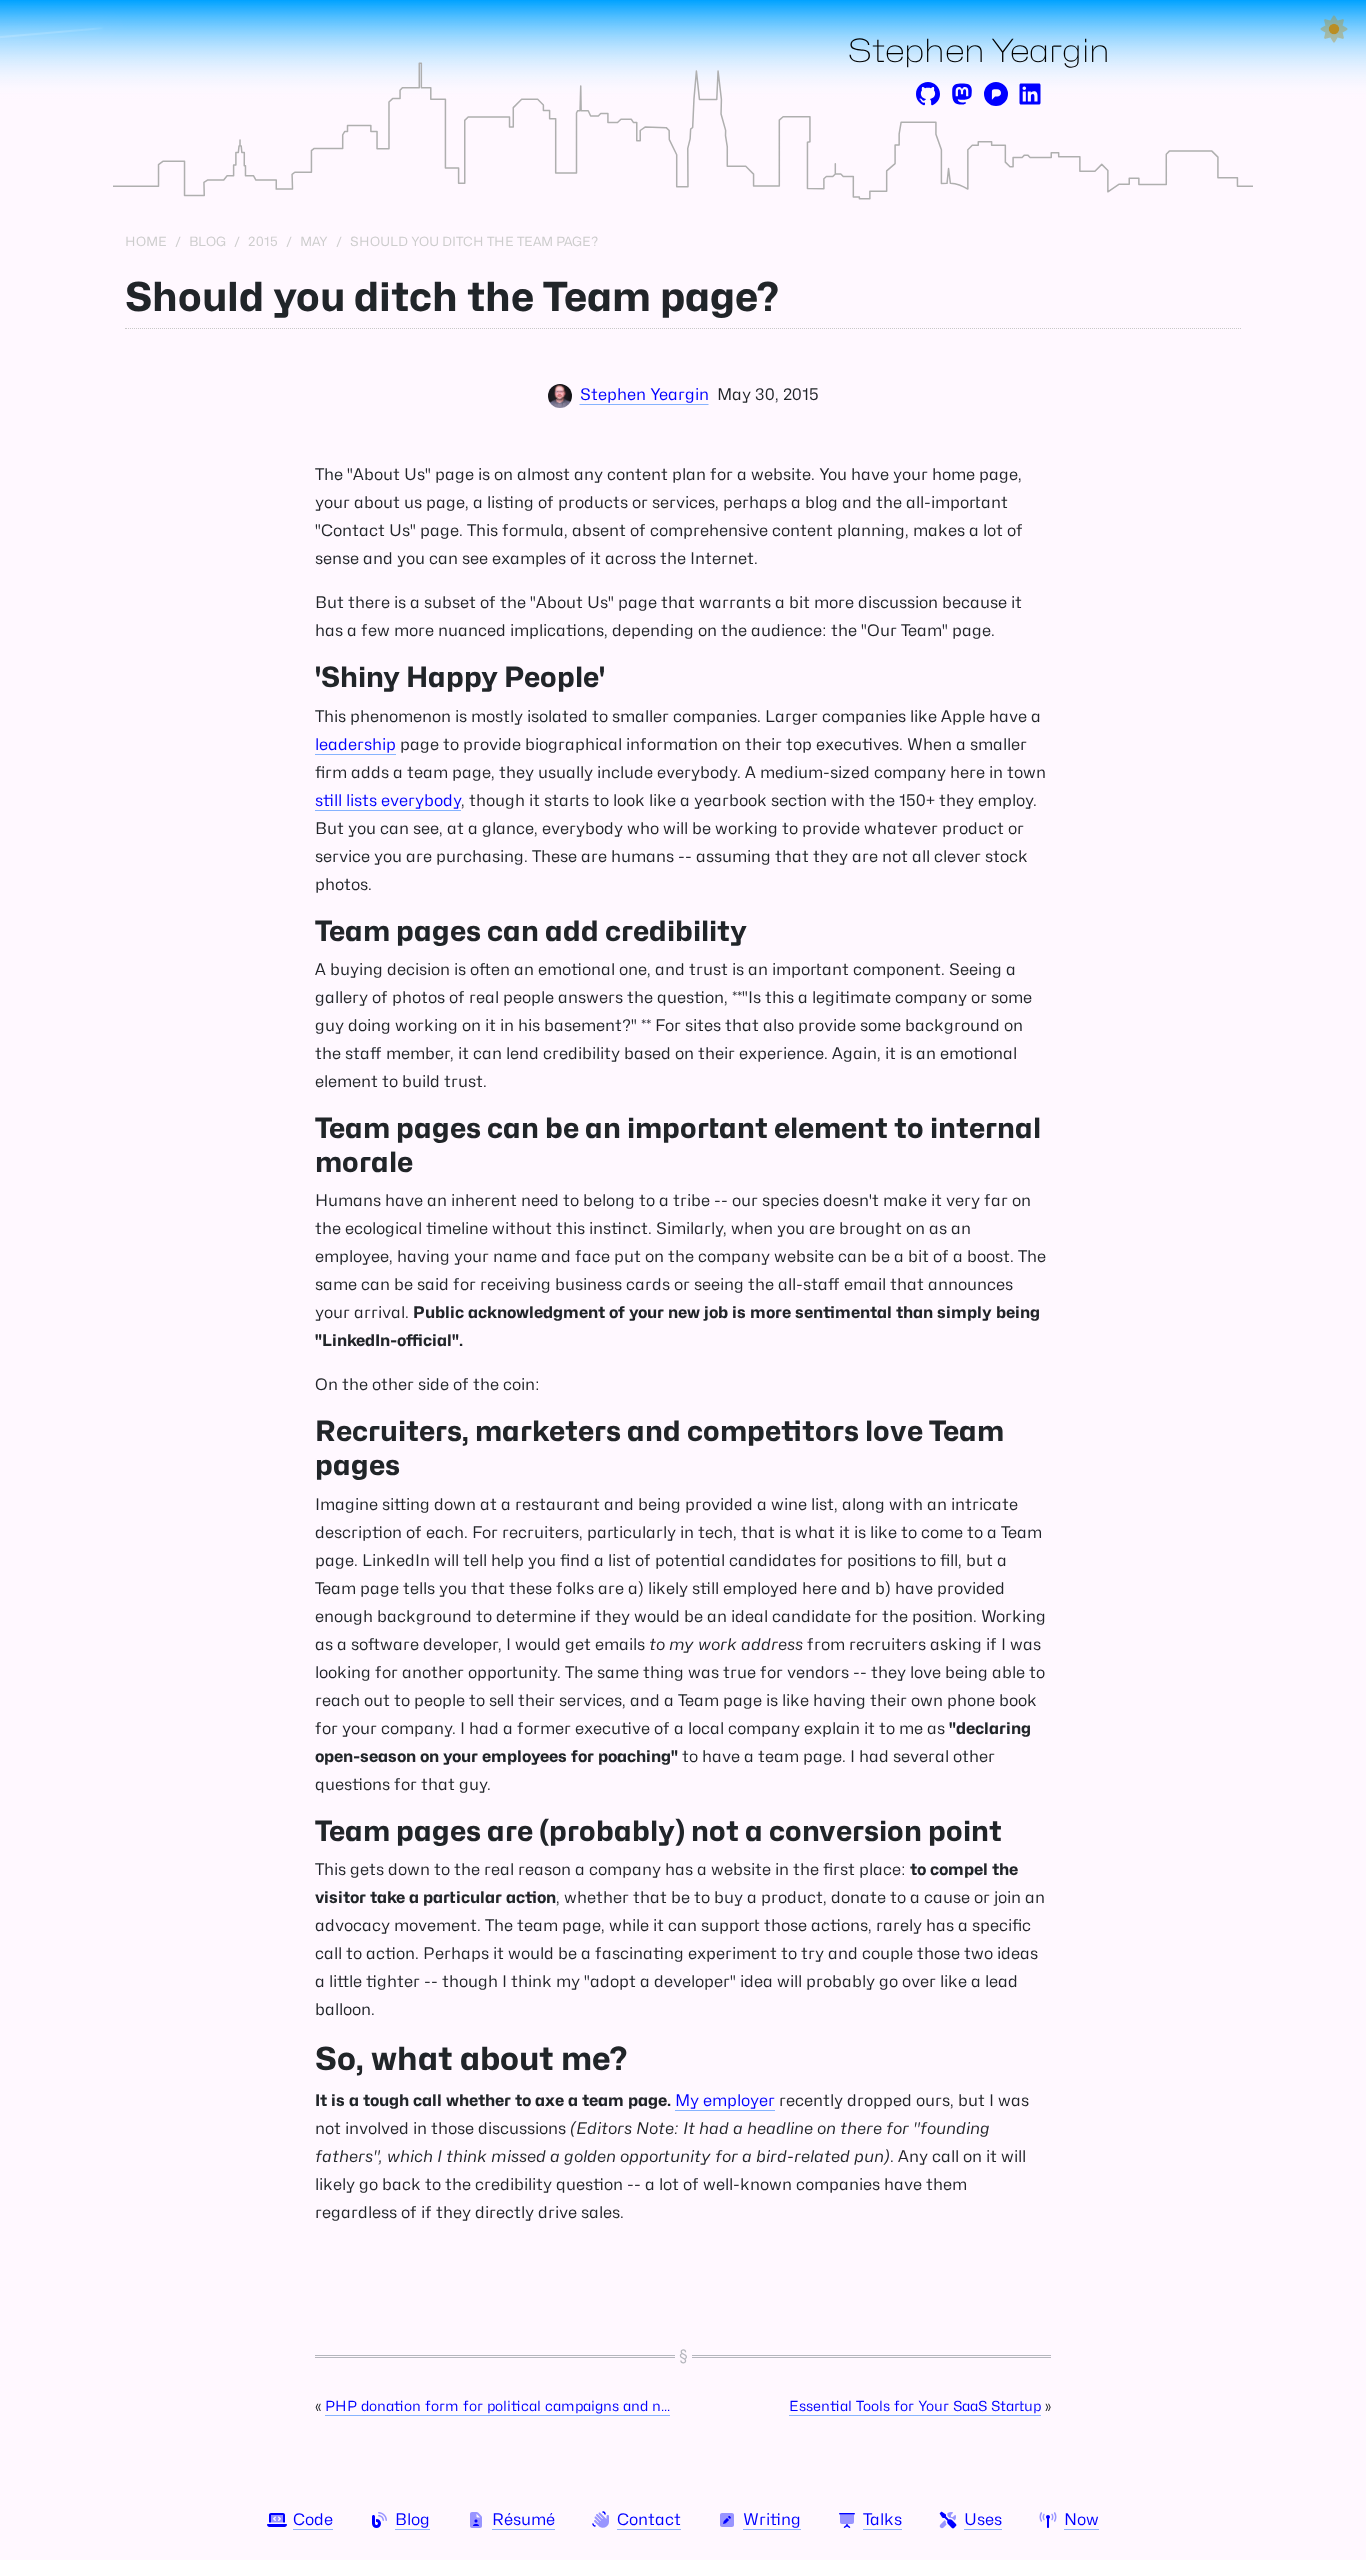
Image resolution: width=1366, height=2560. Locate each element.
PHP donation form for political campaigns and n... (497, 2405)
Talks (882, 2519)
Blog (412, 2519)
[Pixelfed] (996, 94)
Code (313, 2519)
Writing (772, 2519)
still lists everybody (388, 800)
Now (1081, 2519)
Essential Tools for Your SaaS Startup (915, 2405)
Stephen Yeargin (979, 50)
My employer (725, 2100)
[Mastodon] (962, 94)
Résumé (523, 2519)
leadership (355, 744)
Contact (649, 2519)
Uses (983, 2519)
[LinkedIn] (1030, 94)
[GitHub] (928, 94)
